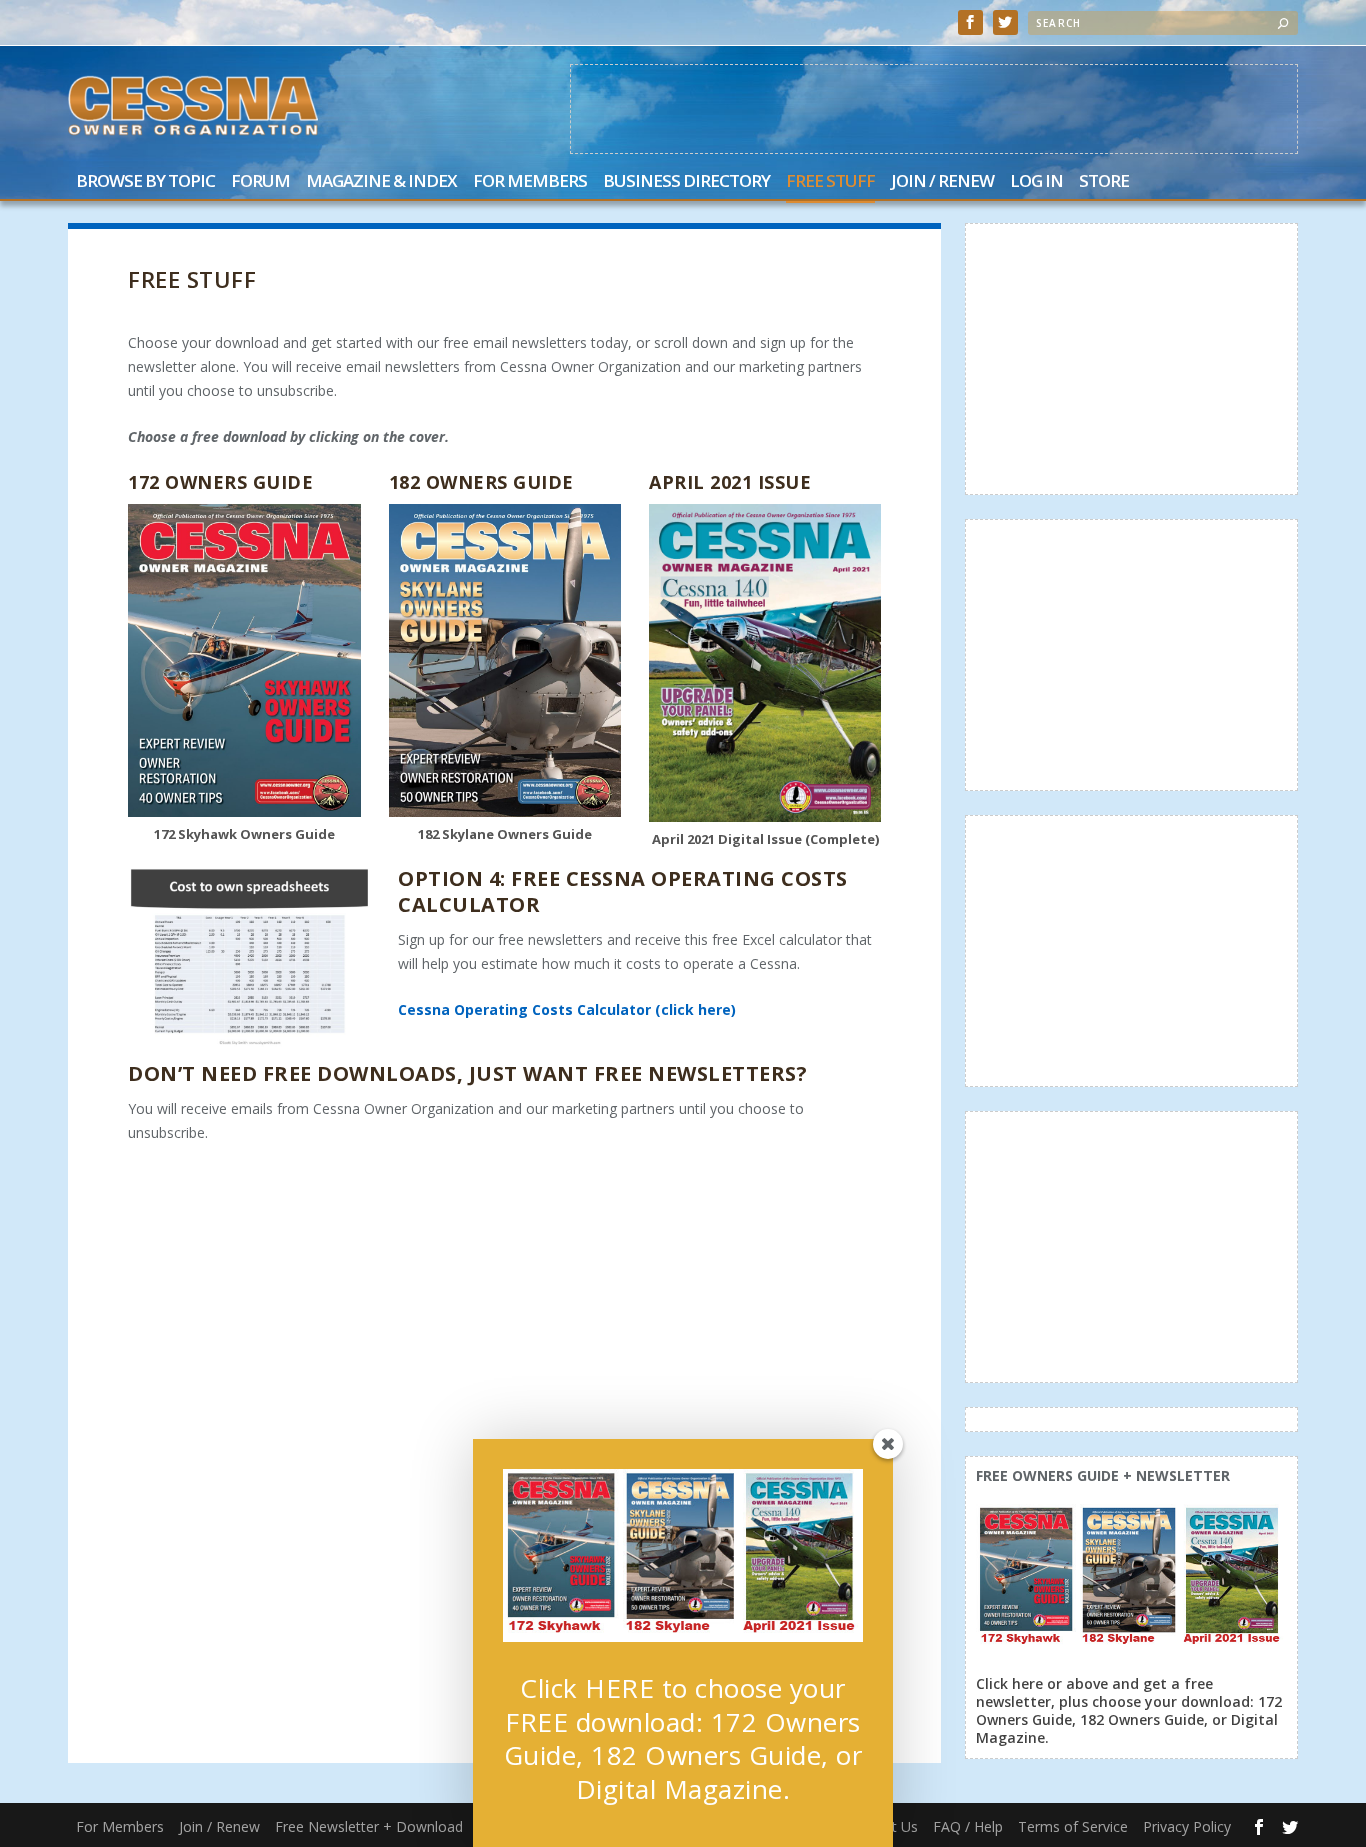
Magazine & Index (381, 182)
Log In (1036, 182)
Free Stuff (830, 182)
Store (1104, 182)
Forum (260, 182)
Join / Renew (942, 182)
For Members (530, 182)
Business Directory (686, 182)
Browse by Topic (145, 182)
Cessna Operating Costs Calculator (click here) (567, 1009)
